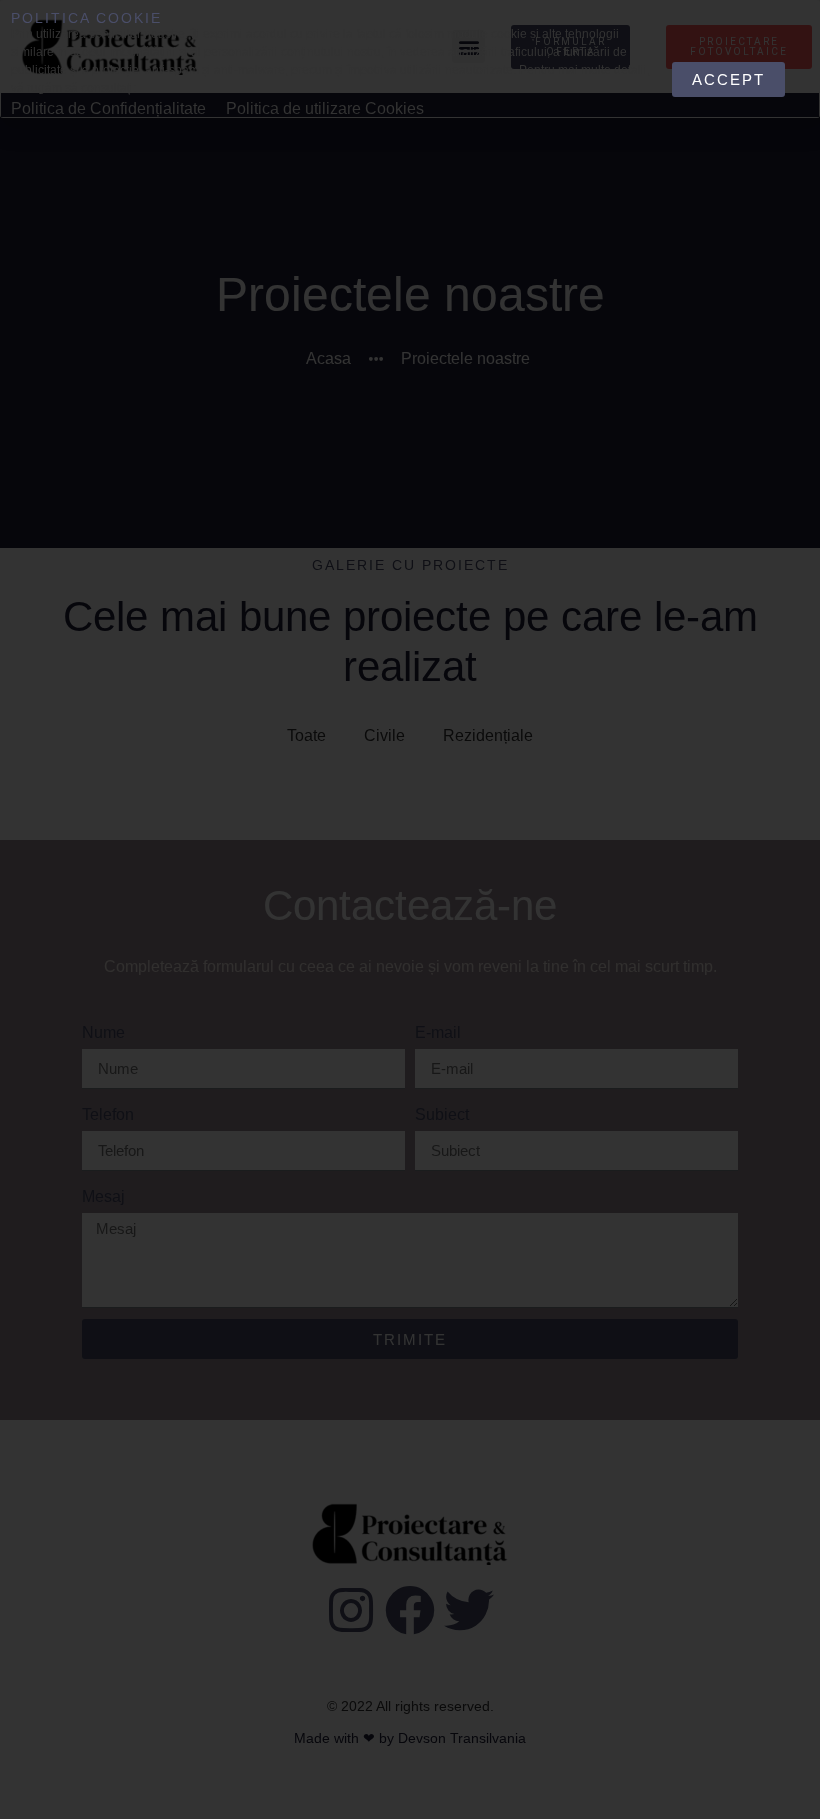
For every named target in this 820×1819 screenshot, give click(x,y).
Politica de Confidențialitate (108, 108)
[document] (410, 909)
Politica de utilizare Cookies (325, 108)
